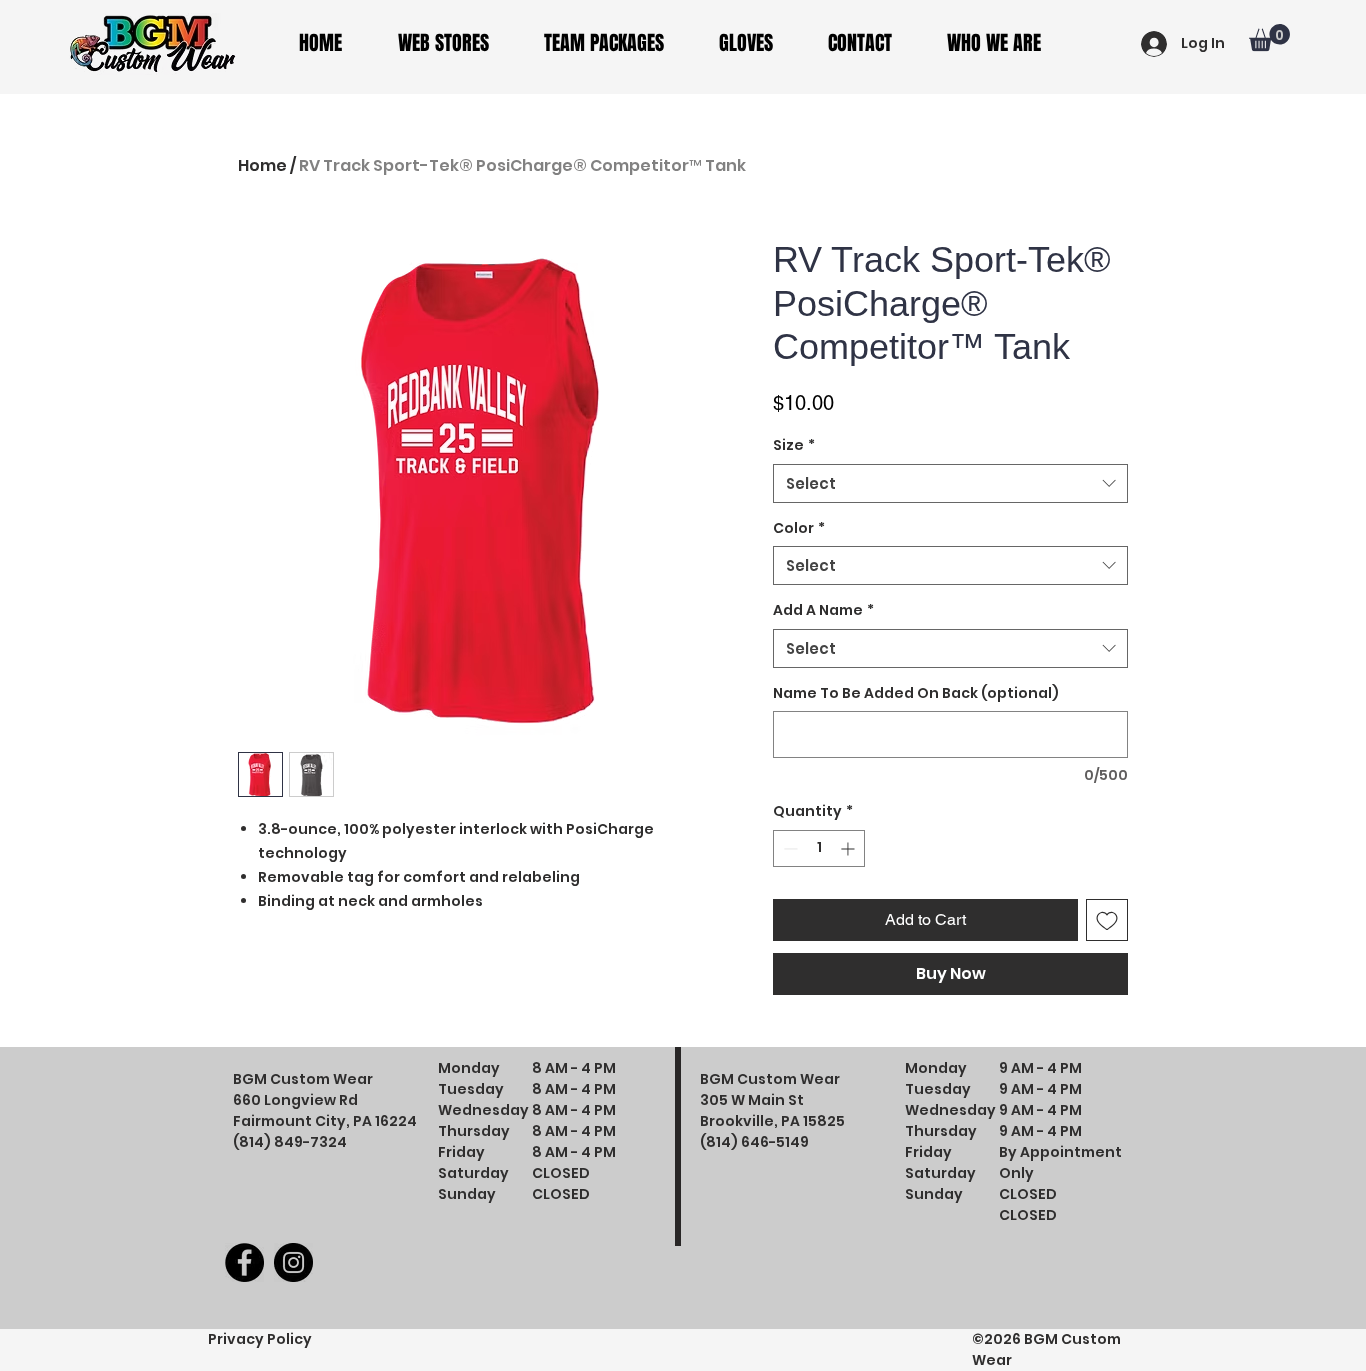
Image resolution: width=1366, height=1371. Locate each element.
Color (799, 528)
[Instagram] (293, 1262)
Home (262, 165)
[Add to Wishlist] (1107, 920)
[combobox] (950, 483)
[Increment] (849, 848)
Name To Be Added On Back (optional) (916, 693)
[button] (456, 43)
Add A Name (823, 610)
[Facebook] (244, 1262)
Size (794, 445)
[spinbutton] (819, 848)
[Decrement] (788, 848)
